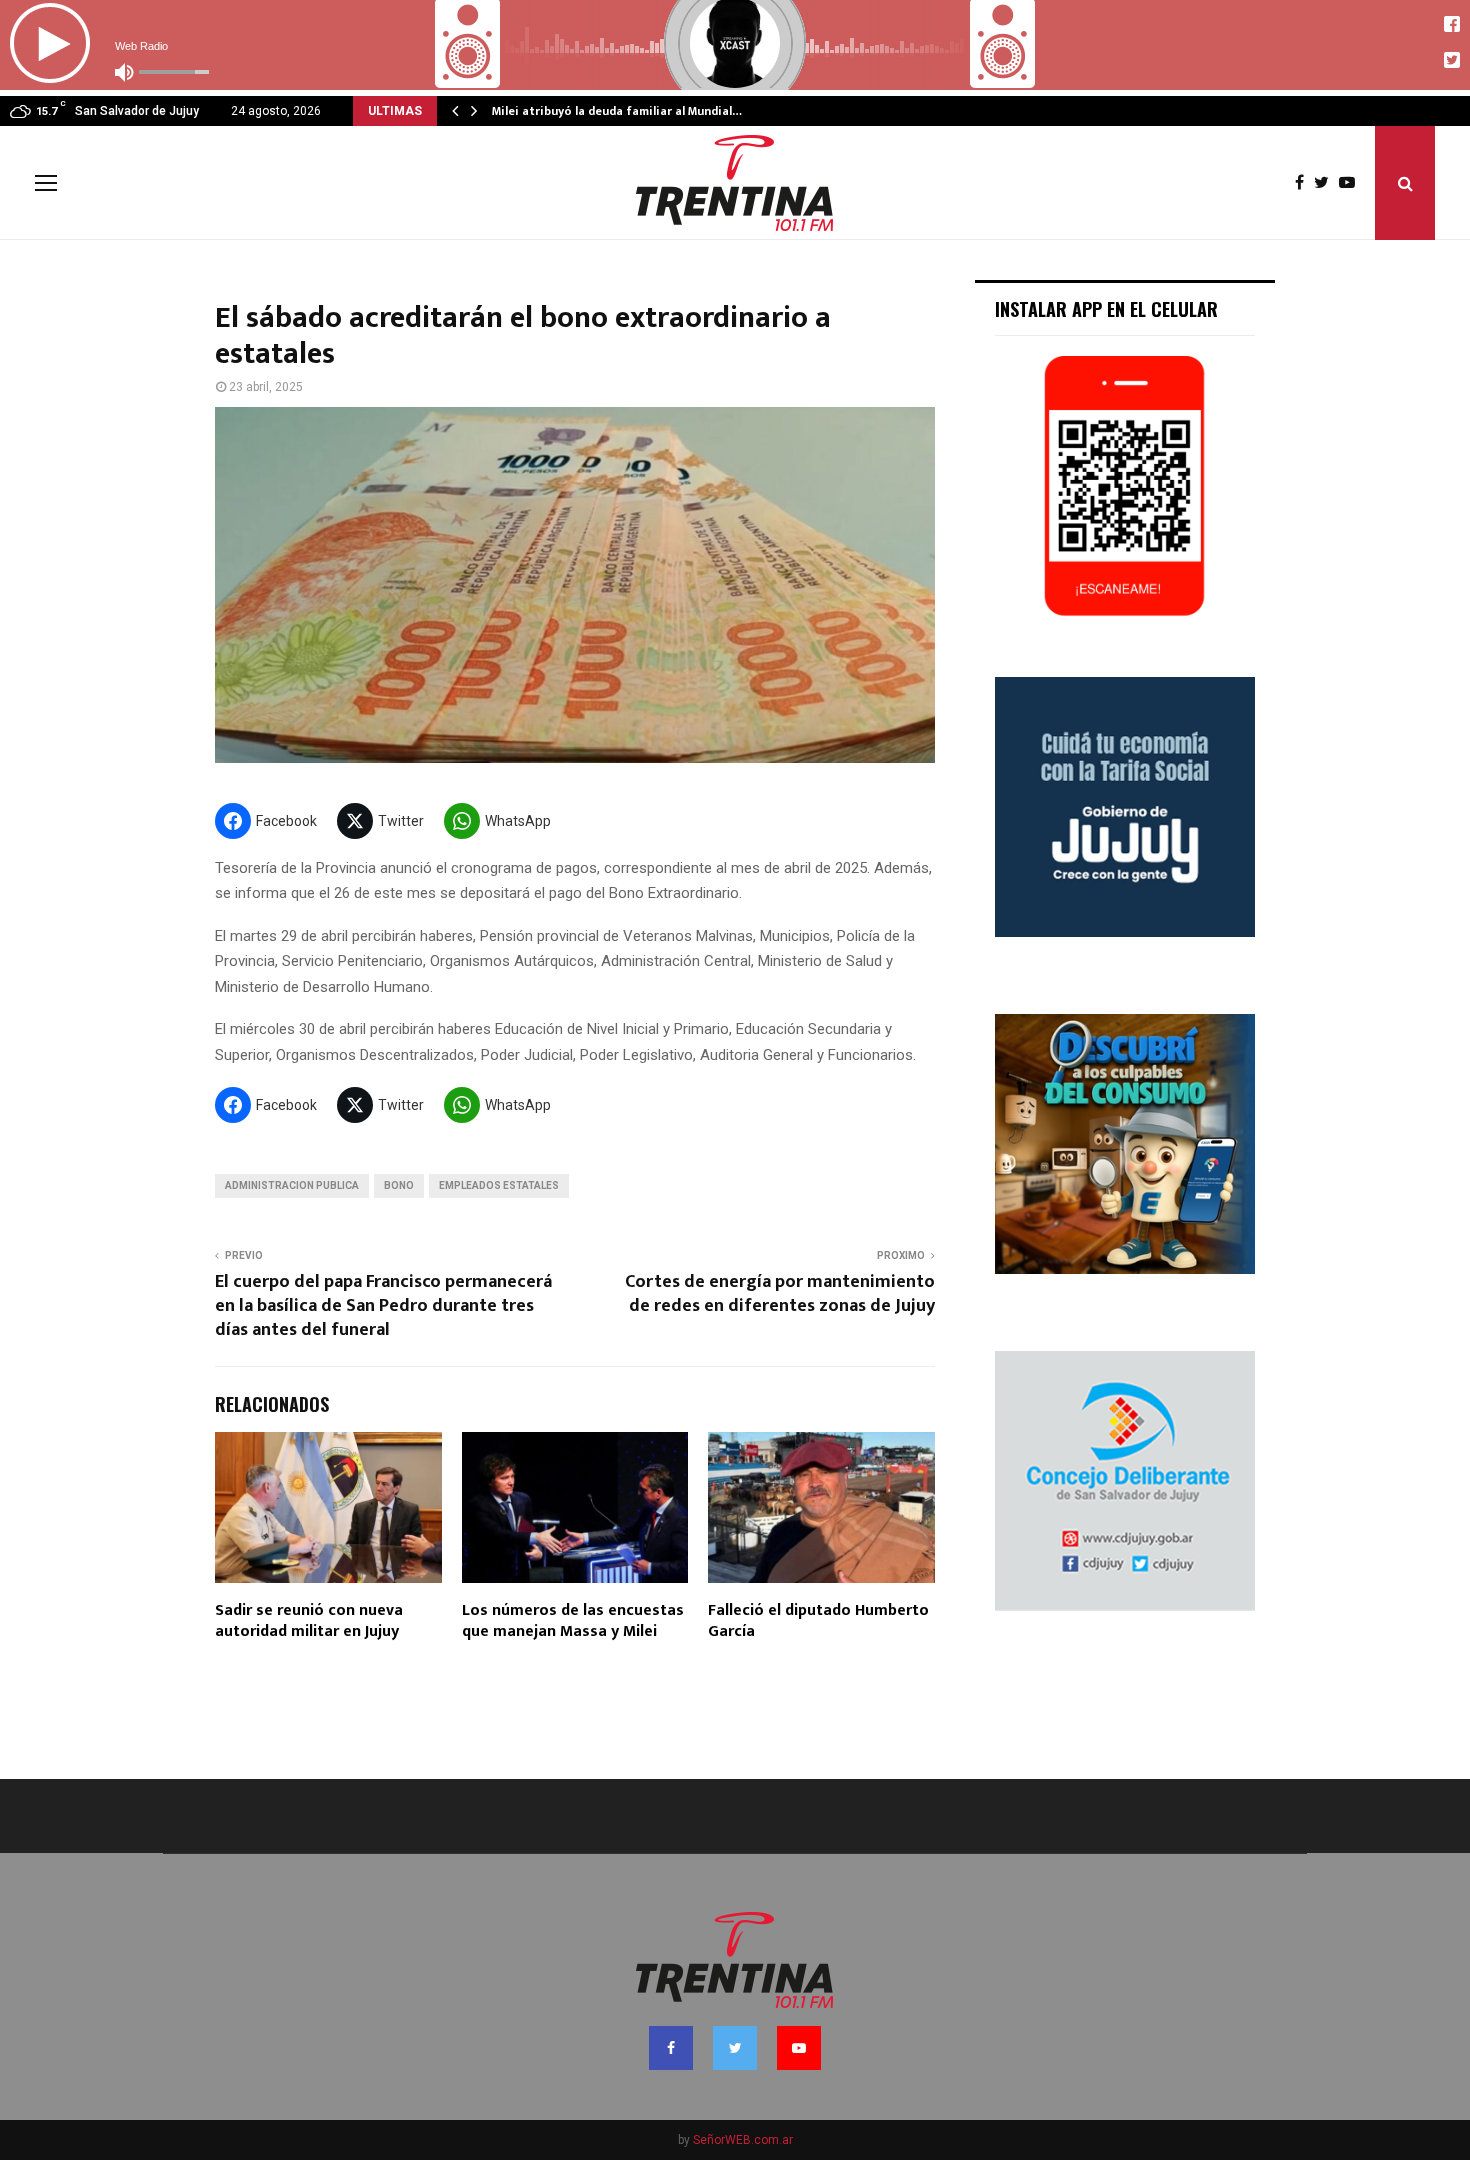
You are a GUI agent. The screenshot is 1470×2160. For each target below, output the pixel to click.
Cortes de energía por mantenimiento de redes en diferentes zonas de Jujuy (780, 1294)
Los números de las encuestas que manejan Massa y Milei (573, 1621)
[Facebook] (1304, 183)
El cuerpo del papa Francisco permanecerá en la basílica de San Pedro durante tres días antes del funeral (383, 1306)
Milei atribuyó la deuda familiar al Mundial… (617, 111)
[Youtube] (1352, 183)
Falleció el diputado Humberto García (818, 1621)
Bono (399, 1185)
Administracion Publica (292, 1185)
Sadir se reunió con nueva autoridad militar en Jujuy (309, 1621)
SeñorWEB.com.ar (743, 2140)
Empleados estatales (499, 1185)
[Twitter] (1326, 183)
